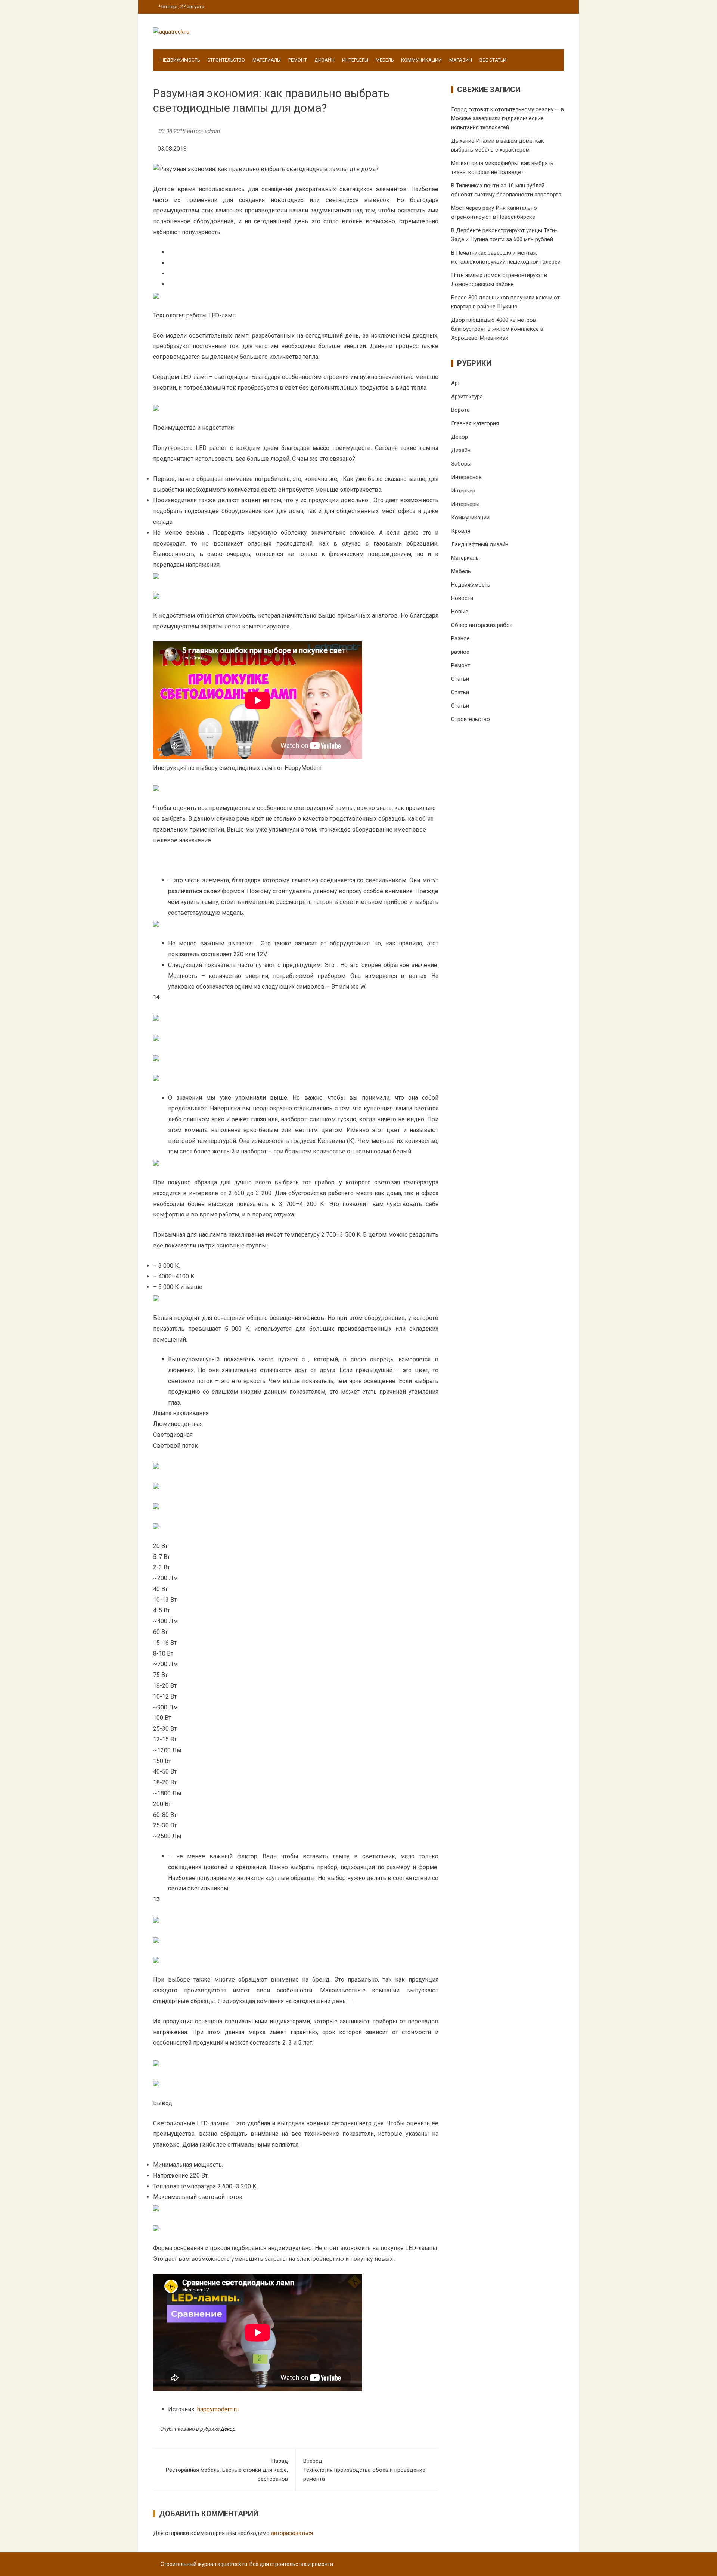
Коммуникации (421, 60)
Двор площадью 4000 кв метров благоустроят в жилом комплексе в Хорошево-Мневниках (497, 329)
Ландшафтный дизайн (480, 544)
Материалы (267, 60)
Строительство (226, 60)
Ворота (460, 410)
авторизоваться (292, 2533)
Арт (456, 383)
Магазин (461, 60)
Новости (462, 598)
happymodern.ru (218, 2409)
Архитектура (467, 397)
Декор (228, 2429)
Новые (460, 612)
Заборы (461, 464)
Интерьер (463, 491)
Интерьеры (355, 60)
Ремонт (298, 60)
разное (460, 652)
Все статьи (493, 60)
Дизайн (325, 60)
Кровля (461, 531)
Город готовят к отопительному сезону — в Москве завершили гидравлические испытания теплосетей (508, 118)
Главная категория (475, 423)
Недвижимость (180, 60)
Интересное (466, 477)
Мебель (385, 60)
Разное (460, 638)
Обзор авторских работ (482, 625)
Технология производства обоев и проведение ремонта (364, 2470)
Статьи (460, 679)
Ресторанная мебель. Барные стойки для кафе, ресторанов (227, 2470)
